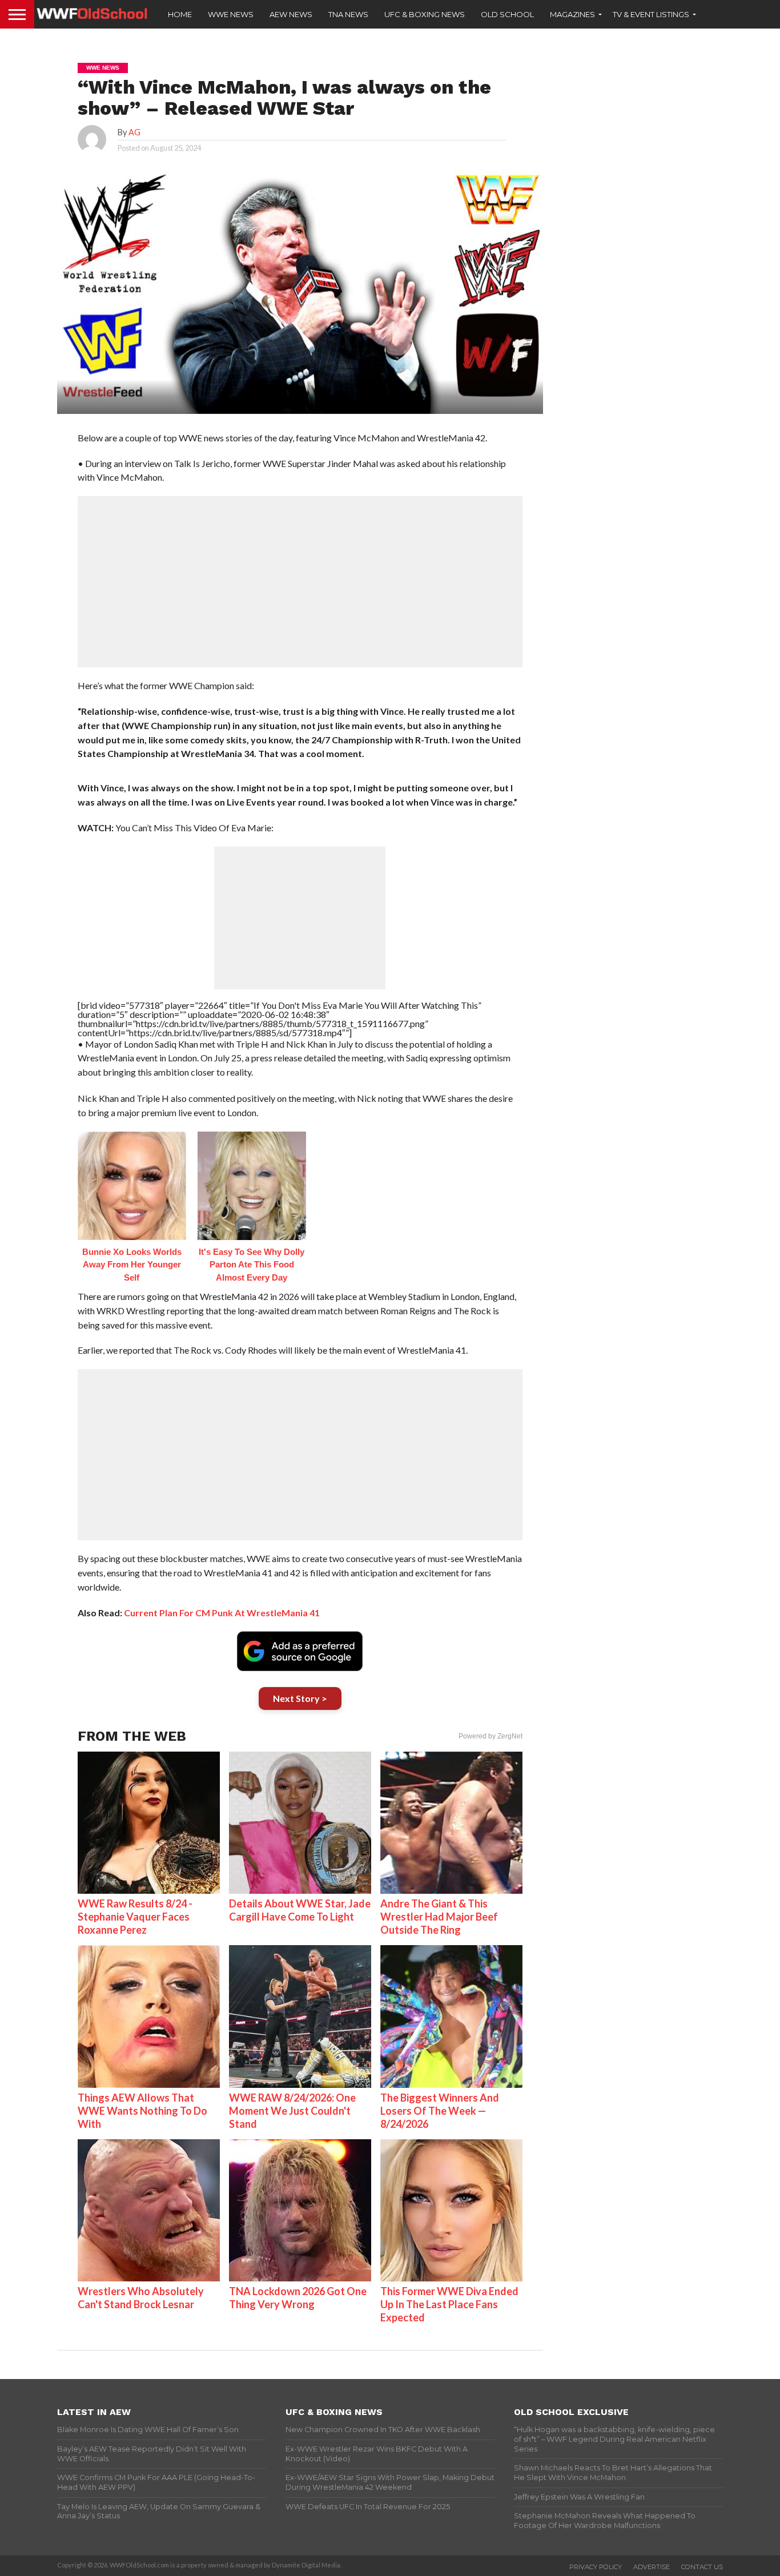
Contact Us (702, 2567)
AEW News (291, 14)
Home (180, 14)
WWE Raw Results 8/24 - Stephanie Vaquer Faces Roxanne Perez (135, 1917)
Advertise (652, 2567)
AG (134, 132)
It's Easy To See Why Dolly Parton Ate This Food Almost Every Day (252, 1265)
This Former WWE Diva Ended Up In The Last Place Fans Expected (449, 2304)
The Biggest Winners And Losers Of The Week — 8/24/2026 (440, 2111)
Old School (507, 14)
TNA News (348, 14)
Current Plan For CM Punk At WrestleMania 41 (222, 1613)
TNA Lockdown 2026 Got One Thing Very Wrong (298, 2298)
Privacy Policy (596, 2567)
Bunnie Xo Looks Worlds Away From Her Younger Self (132, 1265)
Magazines (572, 14)
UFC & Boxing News (425, 14)
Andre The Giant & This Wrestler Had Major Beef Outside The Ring (439, 1917)
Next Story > (300, 1698)
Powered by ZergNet (490, 1736)
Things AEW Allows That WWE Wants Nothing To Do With (142, 2111)
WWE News (231, 14)
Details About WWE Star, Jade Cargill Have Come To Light (300, 1910)
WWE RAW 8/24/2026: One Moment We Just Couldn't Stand (292, 2111)
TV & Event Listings (651, 14)
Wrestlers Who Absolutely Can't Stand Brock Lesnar (141, 2298)
